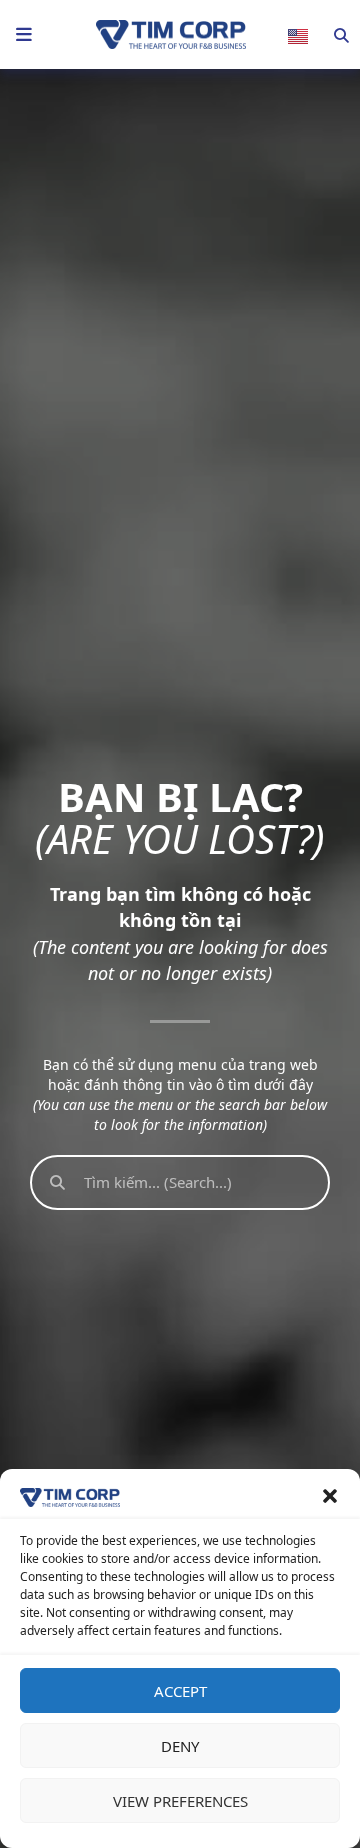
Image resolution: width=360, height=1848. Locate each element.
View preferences (180, 1801)
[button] (330, 1496)
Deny (180, 1746)
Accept (180, 1691)
